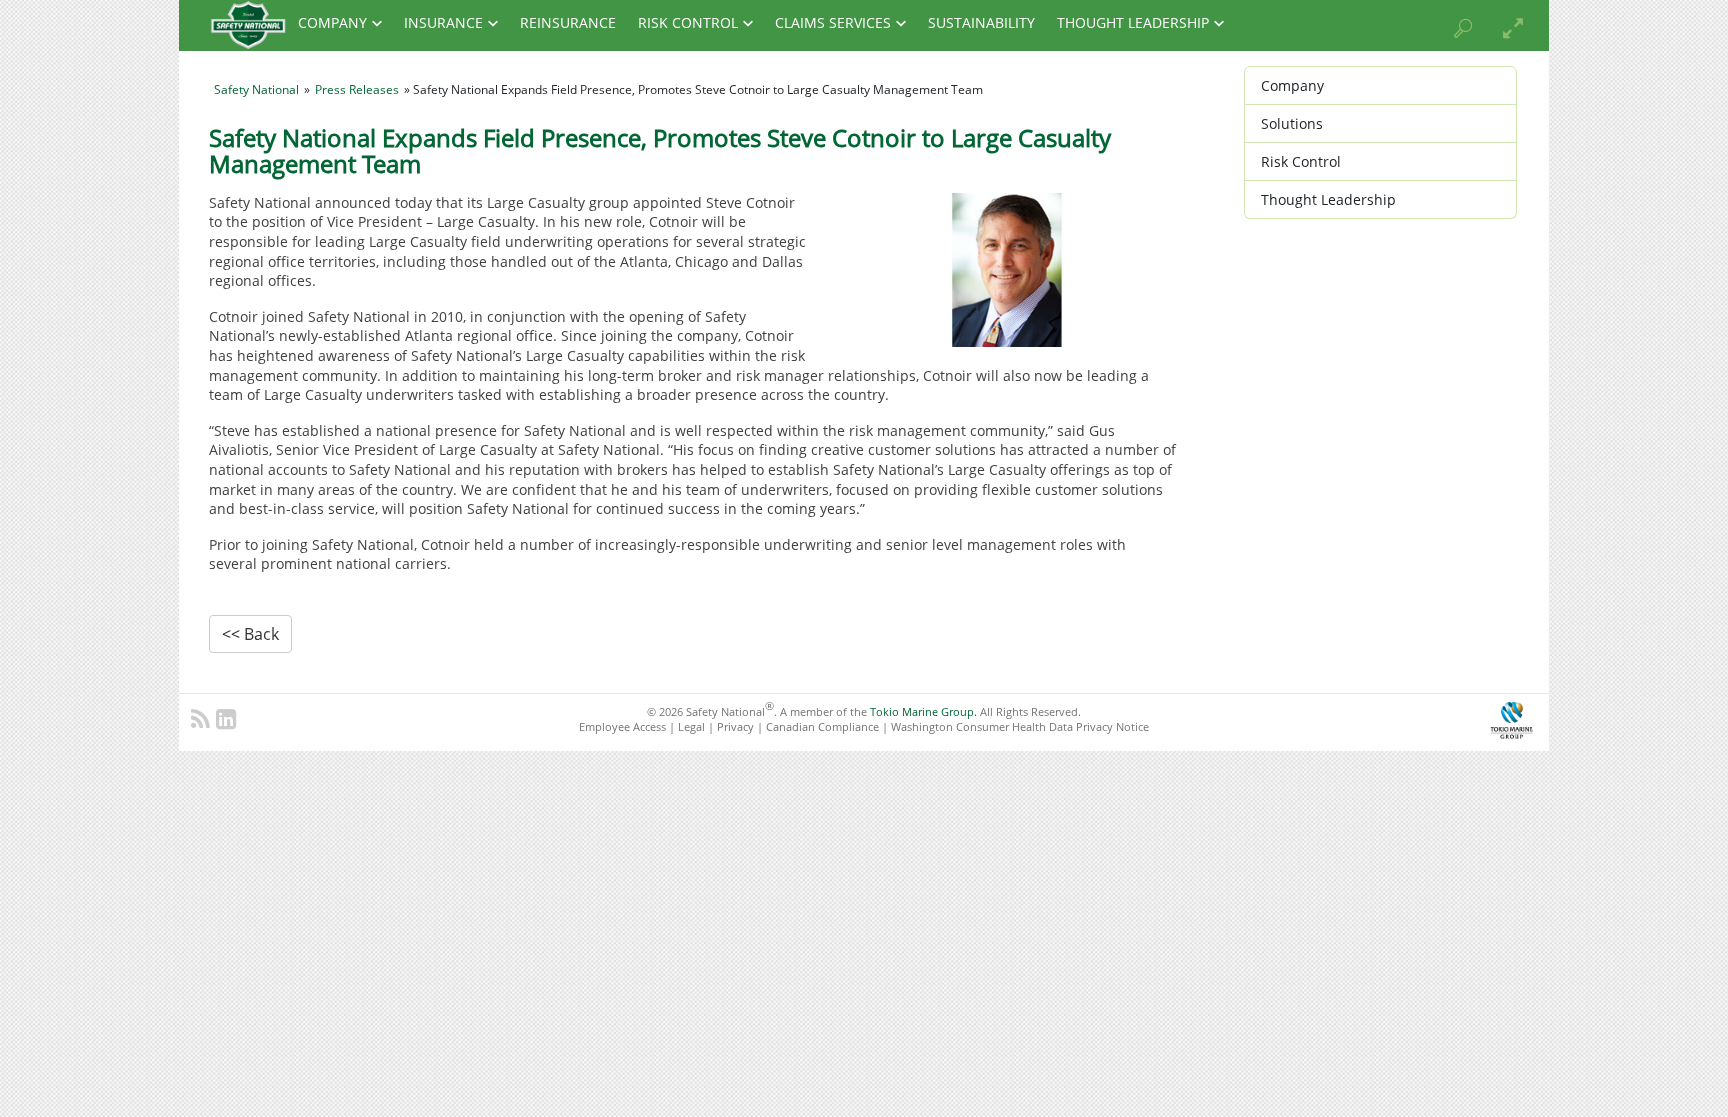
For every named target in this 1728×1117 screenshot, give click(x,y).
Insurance (443, 23)
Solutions (1292, 123)
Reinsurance (568, 23)
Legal (691, 726)
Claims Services (833, 23)
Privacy (735, 726)
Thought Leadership (1133, 23)
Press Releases (357, 89)
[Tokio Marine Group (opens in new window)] (1511, 717)
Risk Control (688, 23)
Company (332, 23)
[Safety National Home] (248, 24)
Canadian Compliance (822, 726)
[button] (1453, 31)
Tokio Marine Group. (923, 711)
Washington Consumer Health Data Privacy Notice (1020, 726)
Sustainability (981, 23)
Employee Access (622, 726)
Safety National (256, 89)
